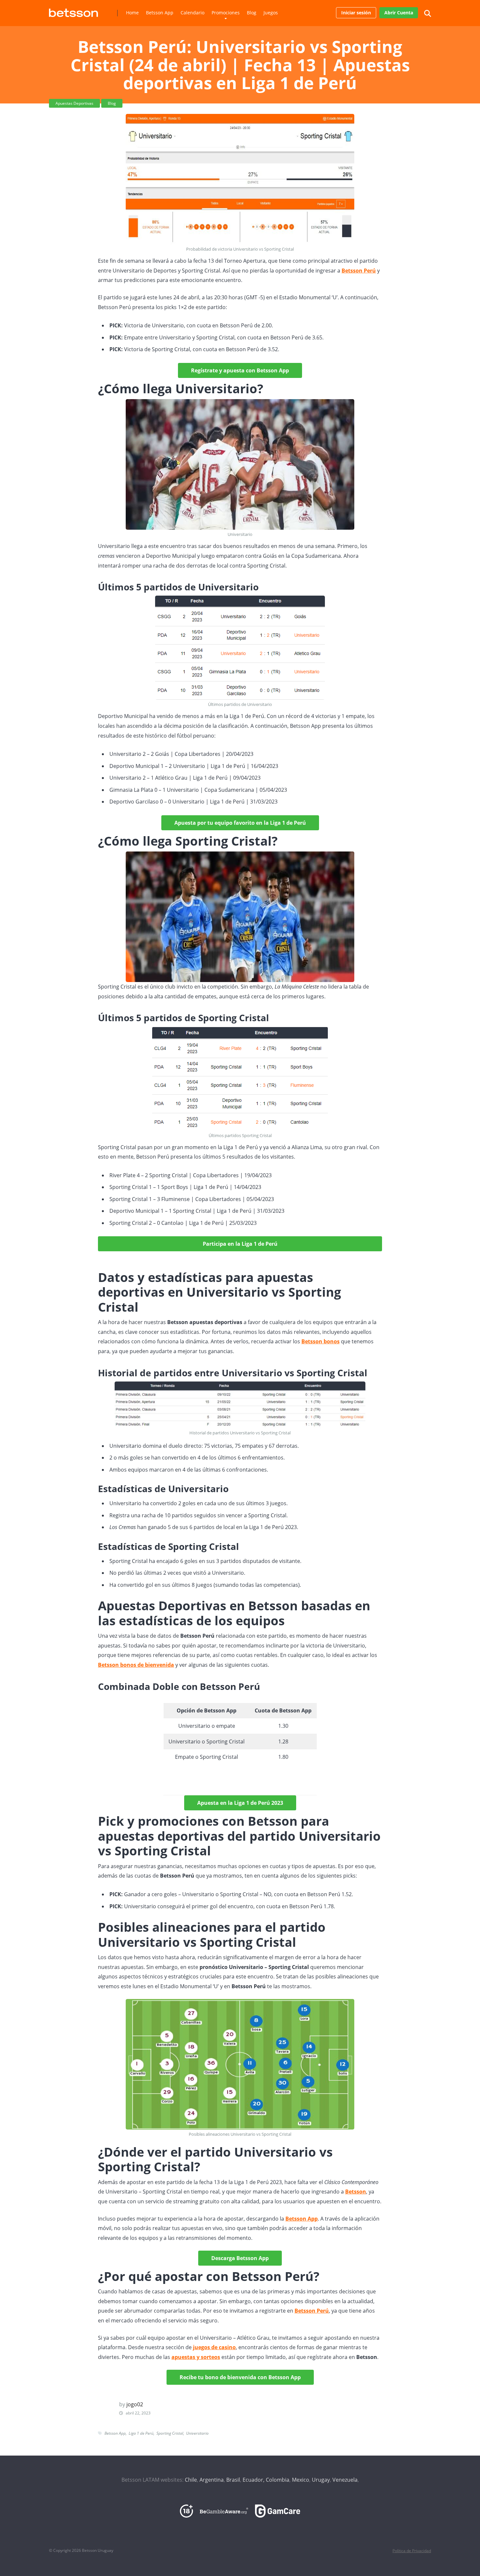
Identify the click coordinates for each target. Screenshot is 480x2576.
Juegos (271, 13)
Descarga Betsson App (240, 2258)
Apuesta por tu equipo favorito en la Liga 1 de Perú (240, 823)
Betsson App (160, 13)
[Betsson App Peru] (73, 10)
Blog (252, 13)
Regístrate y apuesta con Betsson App (240, 370)
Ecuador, (254, 2480)
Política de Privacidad (412, 2551)
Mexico (301, 2480)
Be (348, 2192)
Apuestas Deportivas (74, 103)
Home (132, 13)
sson (360, 2192)
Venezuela (345, 2480)
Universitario (197, 2433)
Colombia (278, 2480)
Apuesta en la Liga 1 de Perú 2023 (240, 1803)
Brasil (233, 2480)
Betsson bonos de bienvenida (136, 1665)
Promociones (226, 13)
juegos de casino (214, 2347)
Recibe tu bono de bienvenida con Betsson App (240, 2377)
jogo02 (135, 2404)
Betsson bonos (320, 1341)
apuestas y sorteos (196, 2357)
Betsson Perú (359, 271)
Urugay (321, 2480)
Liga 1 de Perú (141, 2433)
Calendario (192, 13)
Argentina (212, 2480)
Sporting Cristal (170, 2433)
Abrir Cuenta (399, 13)
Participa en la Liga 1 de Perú (240, 1244)
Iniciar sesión (356, 13)
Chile (191, 2480)
